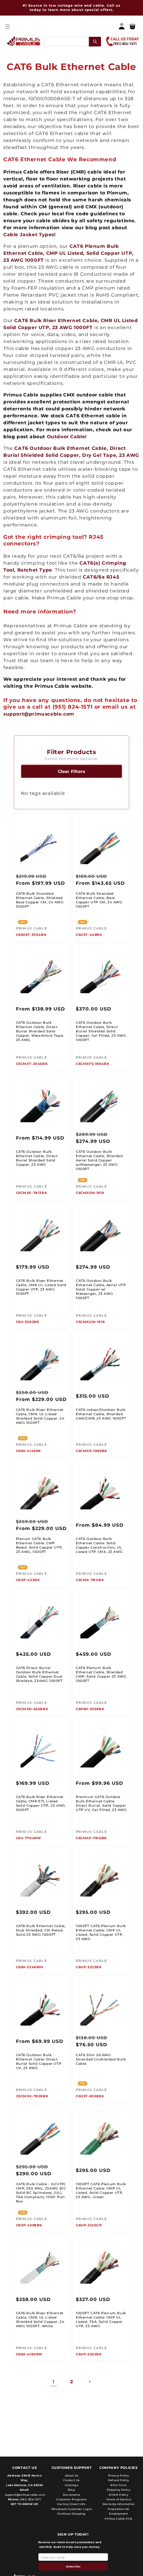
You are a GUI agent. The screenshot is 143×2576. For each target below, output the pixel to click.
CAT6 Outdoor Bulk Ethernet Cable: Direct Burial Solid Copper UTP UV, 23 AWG (39, 2061)
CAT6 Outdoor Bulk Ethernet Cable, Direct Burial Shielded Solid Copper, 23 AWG (37, 1158)
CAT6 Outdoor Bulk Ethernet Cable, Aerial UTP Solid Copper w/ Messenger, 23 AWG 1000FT (101, 1289)
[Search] (95, 41)
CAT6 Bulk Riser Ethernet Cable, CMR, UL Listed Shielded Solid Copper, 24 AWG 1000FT (40, 1416)
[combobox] (72, 41)
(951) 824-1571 (30, 2499)
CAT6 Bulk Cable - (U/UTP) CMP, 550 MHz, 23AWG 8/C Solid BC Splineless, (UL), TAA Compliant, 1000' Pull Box (41, 2193)
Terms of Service (119, 2499)
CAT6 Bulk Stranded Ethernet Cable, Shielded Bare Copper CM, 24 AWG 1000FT (40, 900)
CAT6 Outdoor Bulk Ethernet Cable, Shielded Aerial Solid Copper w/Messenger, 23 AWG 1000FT (99, 1160)
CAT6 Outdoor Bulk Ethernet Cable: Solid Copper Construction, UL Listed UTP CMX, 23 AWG (99, 1545)
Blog (71, 2490)
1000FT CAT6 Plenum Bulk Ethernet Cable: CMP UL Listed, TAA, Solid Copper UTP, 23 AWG (101, 2320)
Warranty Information (119, 2504)
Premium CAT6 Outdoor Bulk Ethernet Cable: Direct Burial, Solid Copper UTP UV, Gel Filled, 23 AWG (101, 1803)
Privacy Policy (119, 2475)
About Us (72, 2475)
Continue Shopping (71, 2514)
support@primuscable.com (39, 714)
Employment (118, 2514)
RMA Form (118, 2485)
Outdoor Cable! (67, 437)
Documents (71, 2495)
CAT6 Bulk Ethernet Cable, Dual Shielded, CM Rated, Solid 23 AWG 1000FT (41, 1930)
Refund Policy (119, 2480)
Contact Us (71, 2480)
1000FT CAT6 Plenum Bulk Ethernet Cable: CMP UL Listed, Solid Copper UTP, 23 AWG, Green (101, 2191)
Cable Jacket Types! (29, 235)
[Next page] (89, 2382)
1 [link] (54, 2382)
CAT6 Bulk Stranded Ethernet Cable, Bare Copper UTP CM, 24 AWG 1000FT (99, 900)
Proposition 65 (119, 2509)
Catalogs (72, 2485)
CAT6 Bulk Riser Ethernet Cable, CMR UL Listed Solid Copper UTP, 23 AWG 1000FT (41, 1287)
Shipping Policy (118, 2490)
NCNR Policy (119, 2495)
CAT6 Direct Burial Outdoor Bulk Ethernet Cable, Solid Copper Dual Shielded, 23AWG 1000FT (39, 1674)
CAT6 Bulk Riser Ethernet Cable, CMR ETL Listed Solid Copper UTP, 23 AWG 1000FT (41, 1803)
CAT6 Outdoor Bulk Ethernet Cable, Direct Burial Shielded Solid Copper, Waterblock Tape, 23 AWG (40, 1031)
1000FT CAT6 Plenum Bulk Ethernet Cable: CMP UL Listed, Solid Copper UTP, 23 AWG (101, 1932)
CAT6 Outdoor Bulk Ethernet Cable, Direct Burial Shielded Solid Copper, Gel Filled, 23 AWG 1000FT (101, 1031)
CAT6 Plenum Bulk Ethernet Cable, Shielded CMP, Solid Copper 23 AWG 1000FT (101, 1674)
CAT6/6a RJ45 (101, 577)
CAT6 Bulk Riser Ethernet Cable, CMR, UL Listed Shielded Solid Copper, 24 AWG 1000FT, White (40, 2320)
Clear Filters (71, 771)
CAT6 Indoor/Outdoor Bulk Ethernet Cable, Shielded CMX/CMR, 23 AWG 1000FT (101, 1414)
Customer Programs (71, 2499)
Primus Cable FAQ (119, 2519)
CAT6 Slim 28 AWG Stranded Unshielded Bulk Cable (101, 2059)
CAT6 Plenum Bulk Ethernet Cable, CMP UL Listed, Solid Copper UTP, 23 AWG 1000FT (69, 253)
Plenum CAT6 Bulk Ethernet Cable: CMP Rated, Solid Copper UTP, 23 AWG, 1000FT (39, 1545)
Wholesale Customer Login (71, 2509)
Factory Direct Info (71, 2504)
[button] (7, 26)
